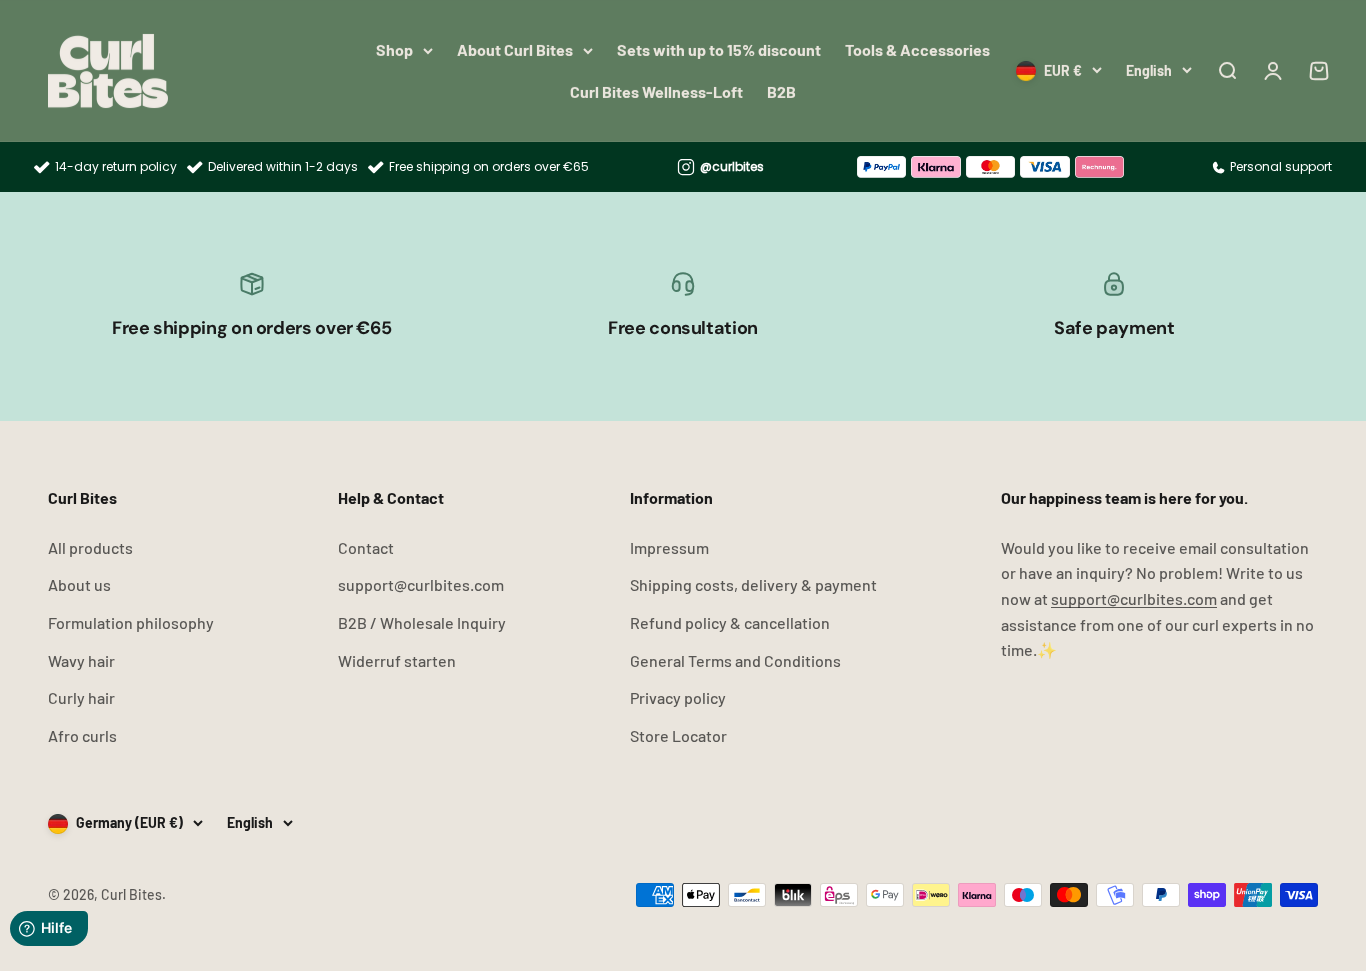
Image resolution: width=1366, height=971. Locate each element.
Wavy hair (81, 660)
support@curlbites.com (421, 584)
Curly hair (81, 697)
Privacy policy (678, 697)
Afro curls (82, 735)
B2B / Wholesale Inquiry (422, 622)
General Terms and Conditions (735, 660)
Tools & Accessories (917, 49)
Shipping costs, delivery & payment (753, 584)
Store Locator (678, 735)
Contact (366, 547)
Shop (394, 49)
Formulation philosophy (131, 622)
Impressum (669, 547)
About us (79, 584)
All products (90, 547)
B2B (781, 91)
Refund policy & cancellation (730, 622)
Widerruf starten (397, 660)
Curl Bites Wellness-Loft (656, 91)
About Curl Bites (515, 49)
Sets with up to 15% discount (719, 49)
